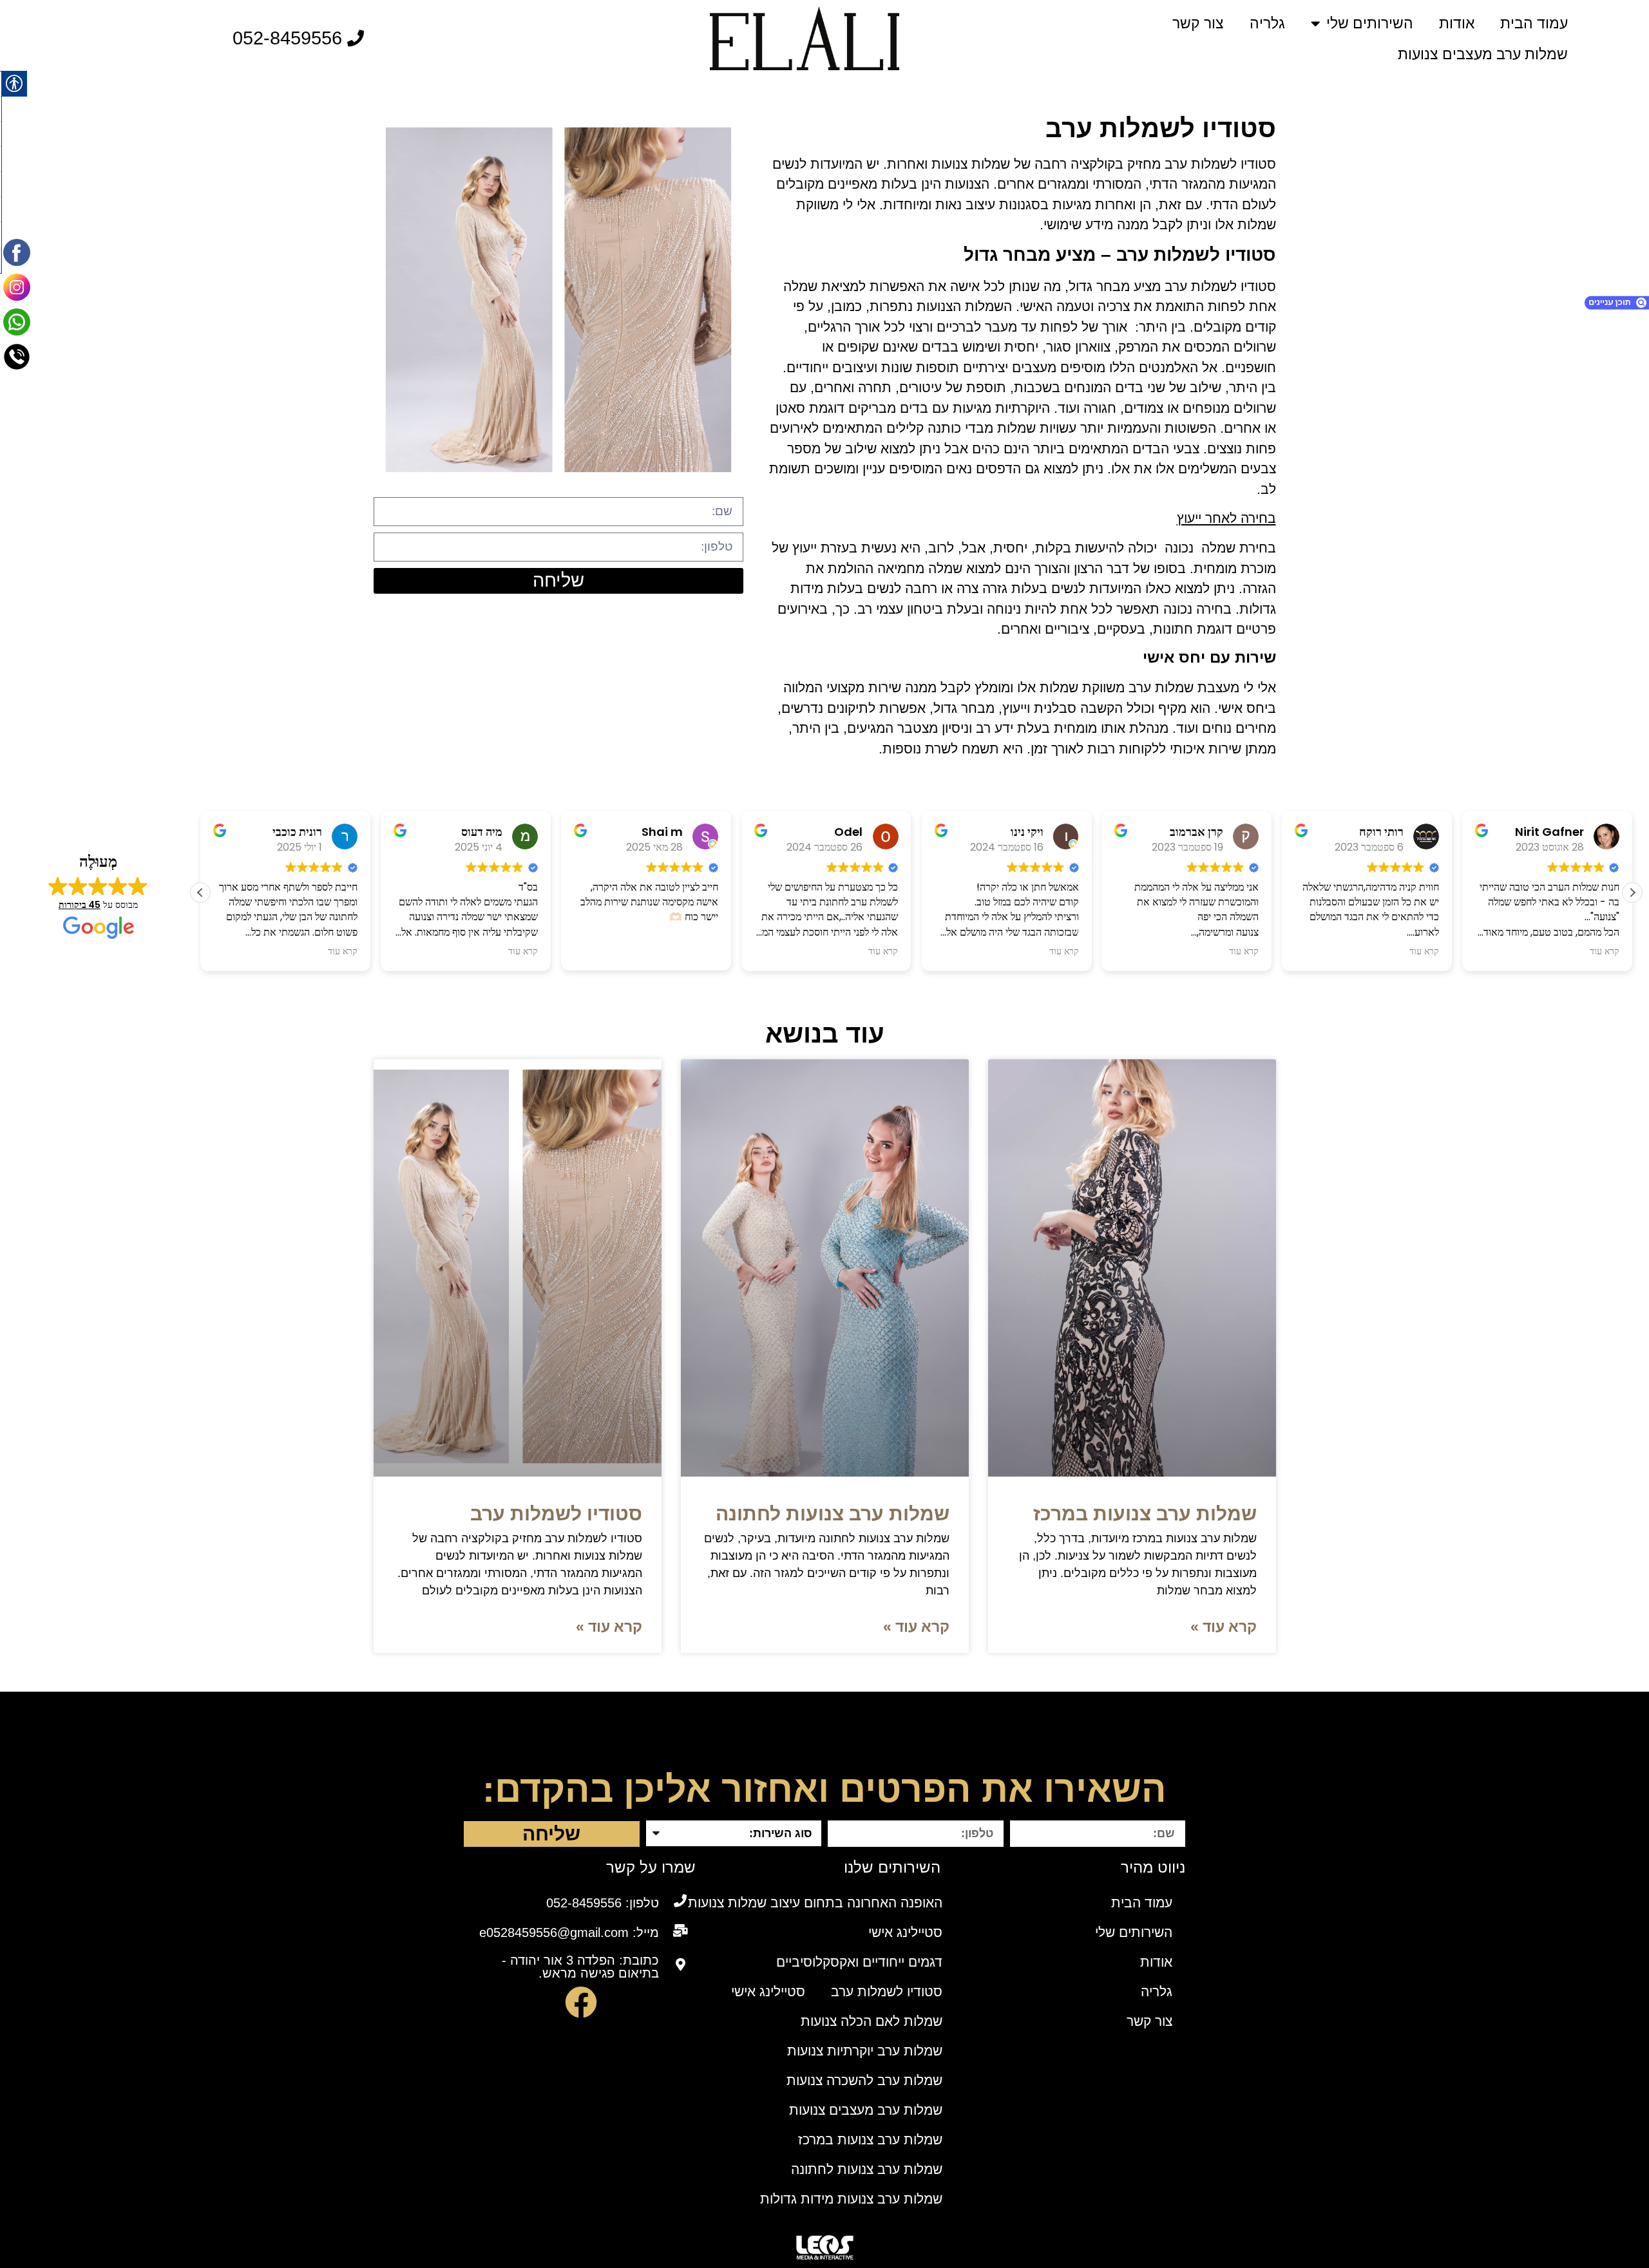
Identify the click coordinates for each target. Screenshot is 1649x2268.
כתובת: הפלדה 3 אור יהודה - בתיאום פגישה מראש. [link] (580, 1967)
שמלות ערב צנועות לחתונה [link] (833, 1514)
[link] (805, 38)
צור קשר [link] (1198, 23)
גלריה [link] (1267, 23)
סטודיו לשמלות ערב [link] (556, 1514)
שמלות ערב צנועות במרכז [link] (1145, 1514)
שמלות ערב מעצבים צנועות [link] (1483, 54)
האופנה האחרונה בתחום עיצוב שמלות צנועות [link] (815, 1903)
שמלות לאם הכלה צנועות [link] (872, 2021)
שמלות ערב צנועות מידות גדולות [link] (851, 2199)
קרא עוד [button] (343, 951)
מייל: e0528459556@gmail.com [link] (569, 1933)
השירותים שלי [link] (1370, 23)
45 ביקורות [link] (80, 905)
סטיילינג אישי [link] (905, 1932)
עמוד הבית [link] (1534, 23)
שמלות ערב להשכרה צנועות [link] (864, 2080)
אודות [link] (1457, 23)
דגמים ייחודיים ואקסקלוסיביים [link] (859, 1962)
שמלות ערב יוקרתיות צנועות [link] (865, 2051)
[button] (1632, 893)
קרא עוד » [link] (1224, 1627)
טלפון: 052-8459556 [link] (603, 1903)
